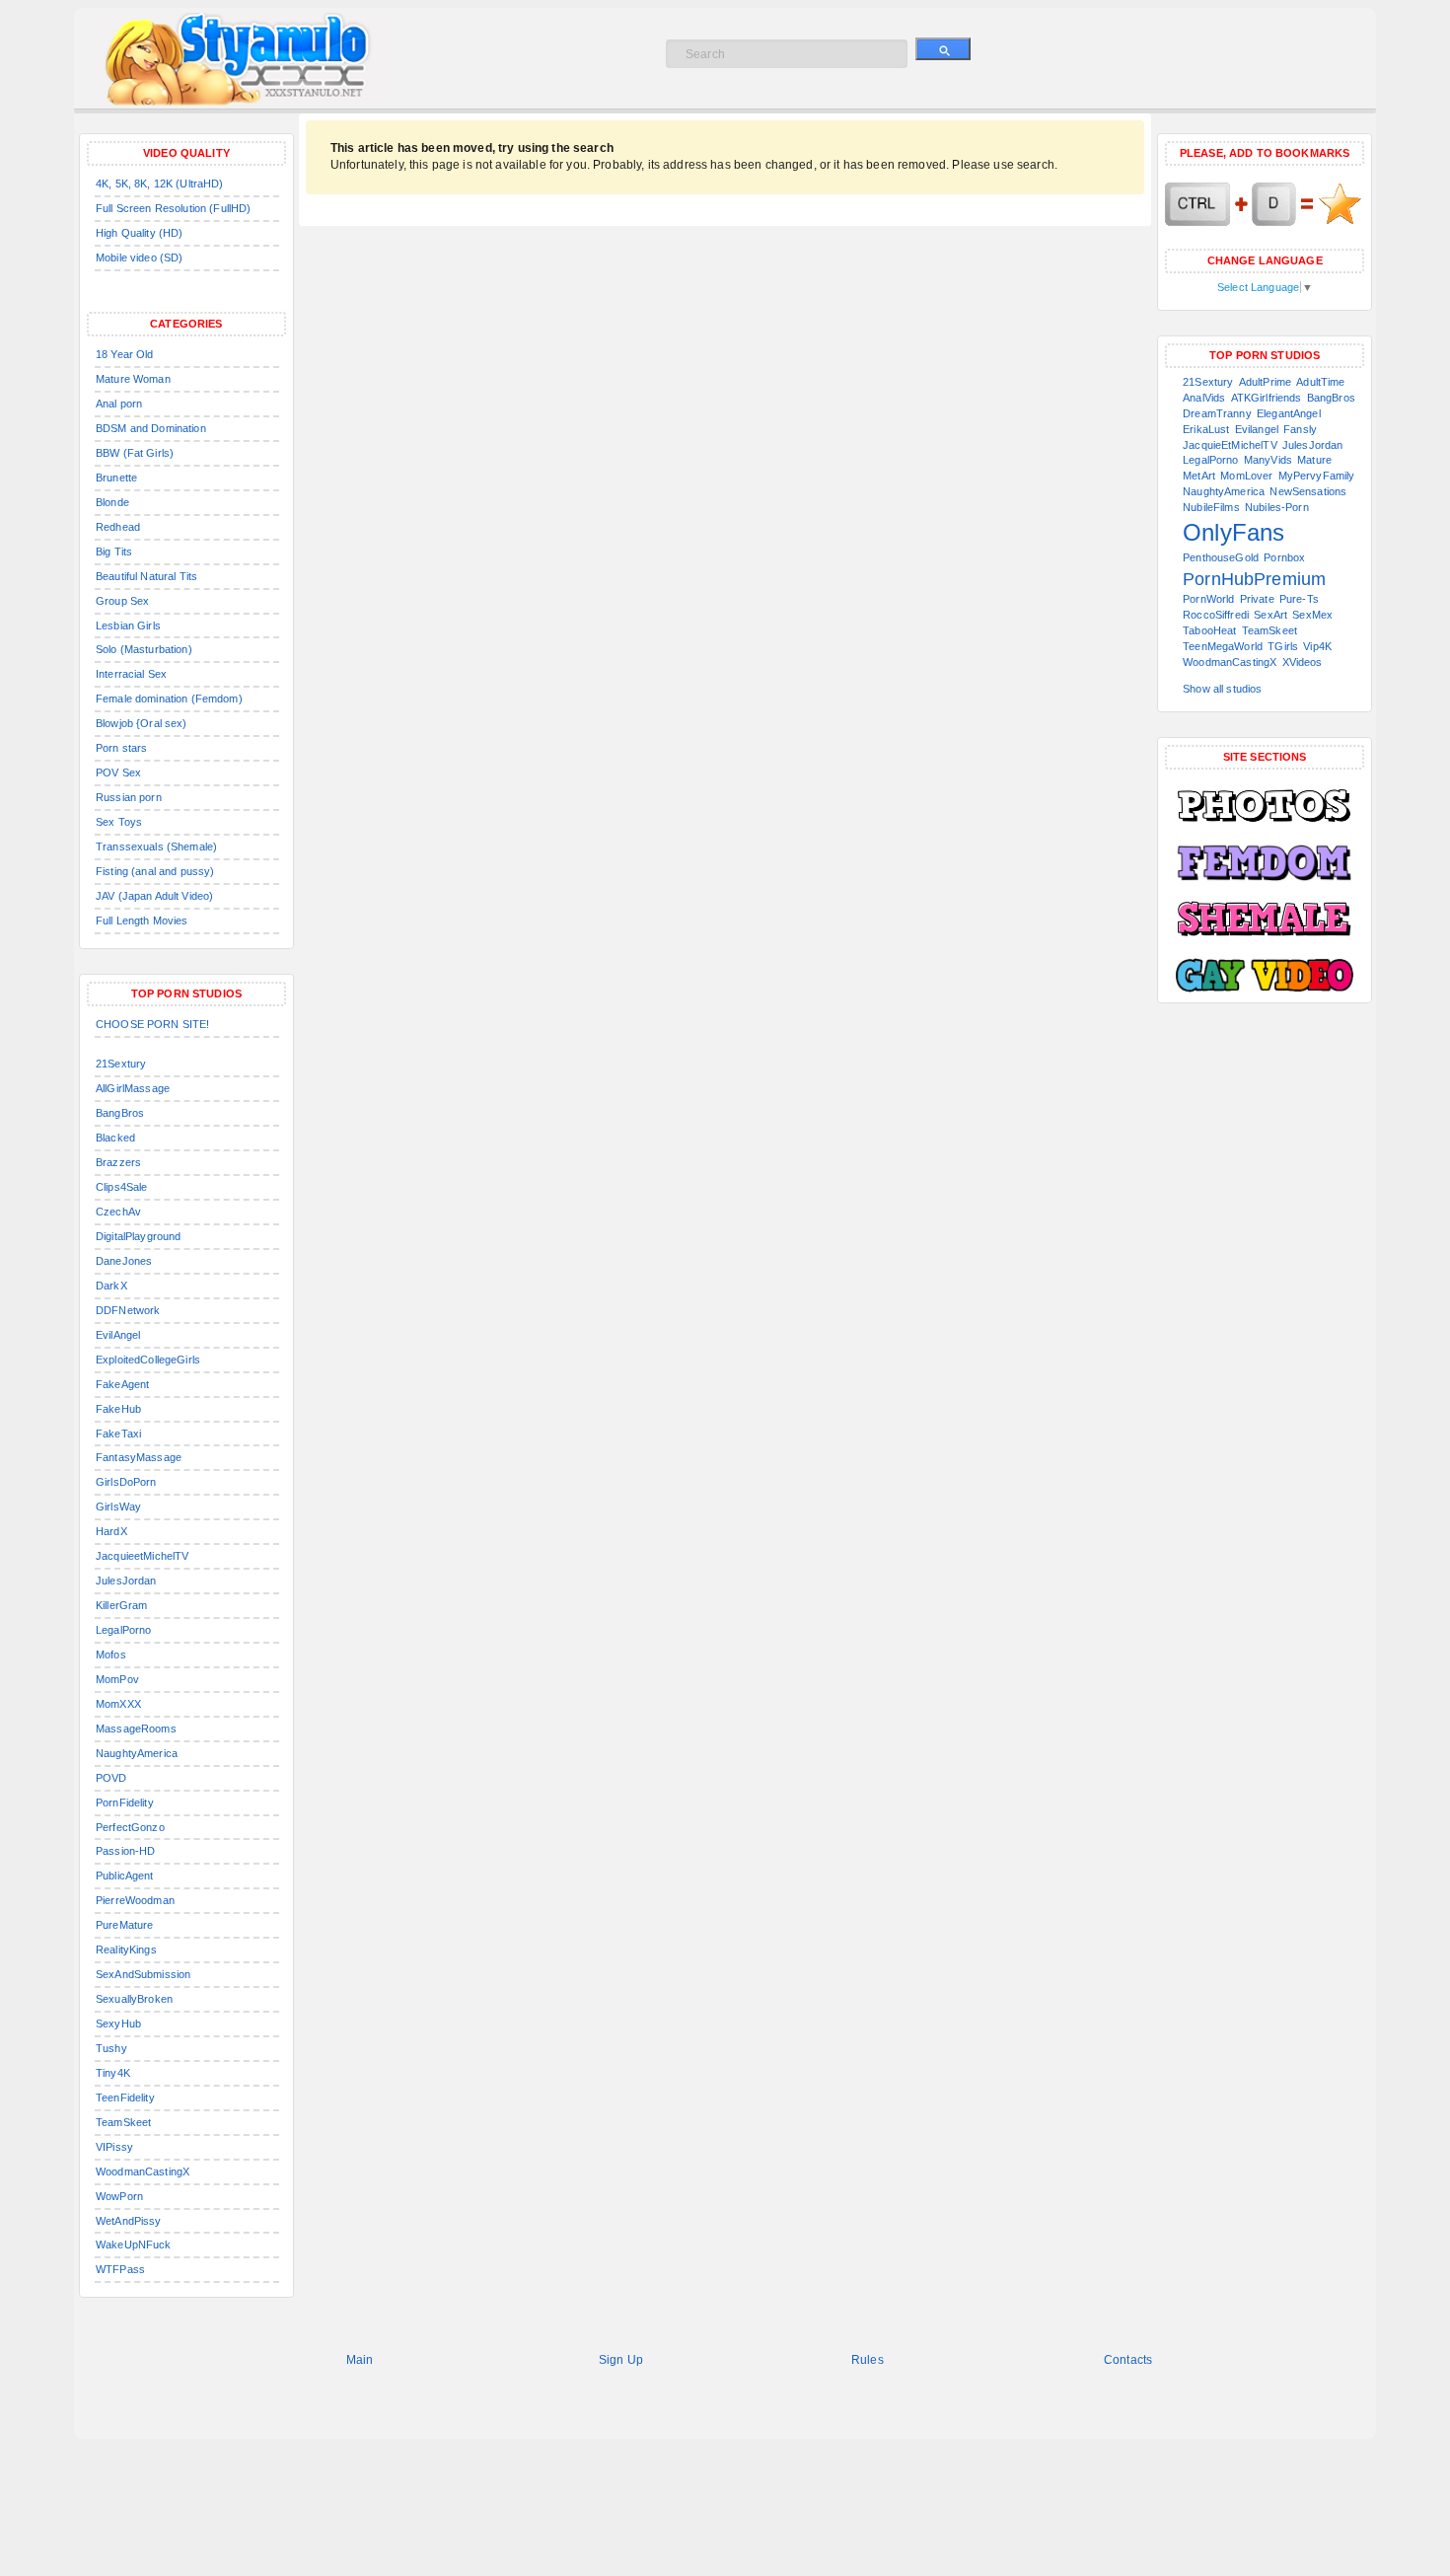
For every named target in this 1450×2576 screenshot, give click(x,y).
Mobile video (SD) (139, 258)
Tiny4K (113, 2073)
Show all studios (1222, 689)
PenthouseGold (1221, 557)
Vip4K (1317, 646)
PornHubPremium (1254, 579)
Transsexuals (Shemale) (156, 846)
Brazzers (118, 1162)
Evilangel (1257, 429)
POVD (111, 1778)
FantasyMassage (139, 1457)
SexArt (1270, 615)
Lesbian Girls (128, 626)
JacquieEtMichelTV (1230, 445)
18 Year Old (125, 354)
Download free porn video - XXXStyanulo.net (262, 59)
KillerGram (121, 1605)
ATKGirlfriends (1267, 398)
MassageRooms (136, 1729)
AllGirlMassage (133, 1088)
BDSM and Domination (151, 428)
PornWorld (1208, 599)
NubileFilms (1211, 507)
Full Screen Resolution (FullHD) (173, 208)
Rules (868, 2360)
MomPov (117, 1679)
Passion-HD (125, 1851)
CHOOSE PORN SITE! (152, 1024)
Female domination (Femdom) (169, 699)
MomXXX (118, 1704)
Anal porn (119, 404)
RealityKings (126, 1950)
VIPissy (114, 2147)
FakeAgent (122, 1384)
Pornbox (1284, 557)
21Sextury (121, 1064)
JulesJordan (126, 1581)
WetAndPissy (129, 2221)
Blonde (112, 502)
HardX (111, 1531)
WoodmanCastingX (143, 2171)
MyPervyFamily (1317, 476)
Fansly (1300, 429)
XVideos (1303, 662)
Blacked (115, 1138)
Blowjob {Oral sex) (142, 723)
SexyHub (118, 2024)
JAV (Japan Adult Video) (154, 896)
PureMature (124, 1925)
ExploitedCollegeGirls (148, 1360)
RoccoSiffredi (1216, 615)
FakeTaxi (118, 1434)
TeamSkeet (123, 2122)
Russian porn (129, 797)
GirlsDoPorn (126, 1482)
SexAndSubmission (143, 1974)
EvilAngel (118, 1335)
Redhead (118, 527)
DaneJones (124, 1261)
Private (1257, 599)
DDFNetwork (128, 1310)
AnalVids (1204, 398)
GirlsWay (118, 1507)
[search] (943, 49)
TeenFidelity (125, 2098)
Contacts (1128, 2360)
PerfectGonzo (130, 1827)
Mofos (111, 1655)
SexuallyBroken (134, 1999)
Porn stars (121, 748)
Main (360, 2360)
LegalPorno (123, 1630)
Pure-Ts (1299, 599)
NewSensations (1308, 491)
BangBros (120, 1113)
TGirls (1283, 646)
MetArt (1199, 476)
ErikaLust (1206, 429)
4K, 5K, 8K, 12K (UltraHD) (160, 184)
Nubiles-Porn (1277, 507)
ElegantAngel (1289, 413)
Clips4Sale (121, 1187)
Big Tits (114, 552)
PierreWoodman (135, 1900)
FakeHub (118, 1409)
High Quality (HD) (139, 233)
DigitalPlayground (138, 1236)
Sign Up (621, 2360)
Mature (1314, 460)
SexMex (1312, 615)
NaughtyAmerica (137, 1753)
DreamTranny (1217, 413)
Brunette (116, 478)
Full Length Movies (142, 920)
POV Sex (118, 773)
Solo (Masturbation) (144, 649)
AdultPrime (1265, 382)
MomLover (1246, 476)
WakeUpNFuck (134, 2245)
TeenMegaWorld (1223, 646)
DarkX (111, 1286)
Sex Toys (119, 822)
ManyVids (1268, 460)
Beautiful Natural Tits (146, 576)
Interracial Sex (131, 674)
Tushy (111, 2048)
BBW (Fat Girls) (135, 453)
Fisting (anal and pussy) (155, 871)
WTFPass (120, 2269)
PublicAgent (125, 1876)
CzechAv (118, 1212)
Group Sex (122, 601)
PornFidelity (125, 1803)
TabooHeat (1209, 630)
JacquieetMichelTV (142, 1556)
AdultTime (1320, 382)
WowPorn (119, 2196)
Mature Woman (133, 379)
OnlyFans (1233, 532)
